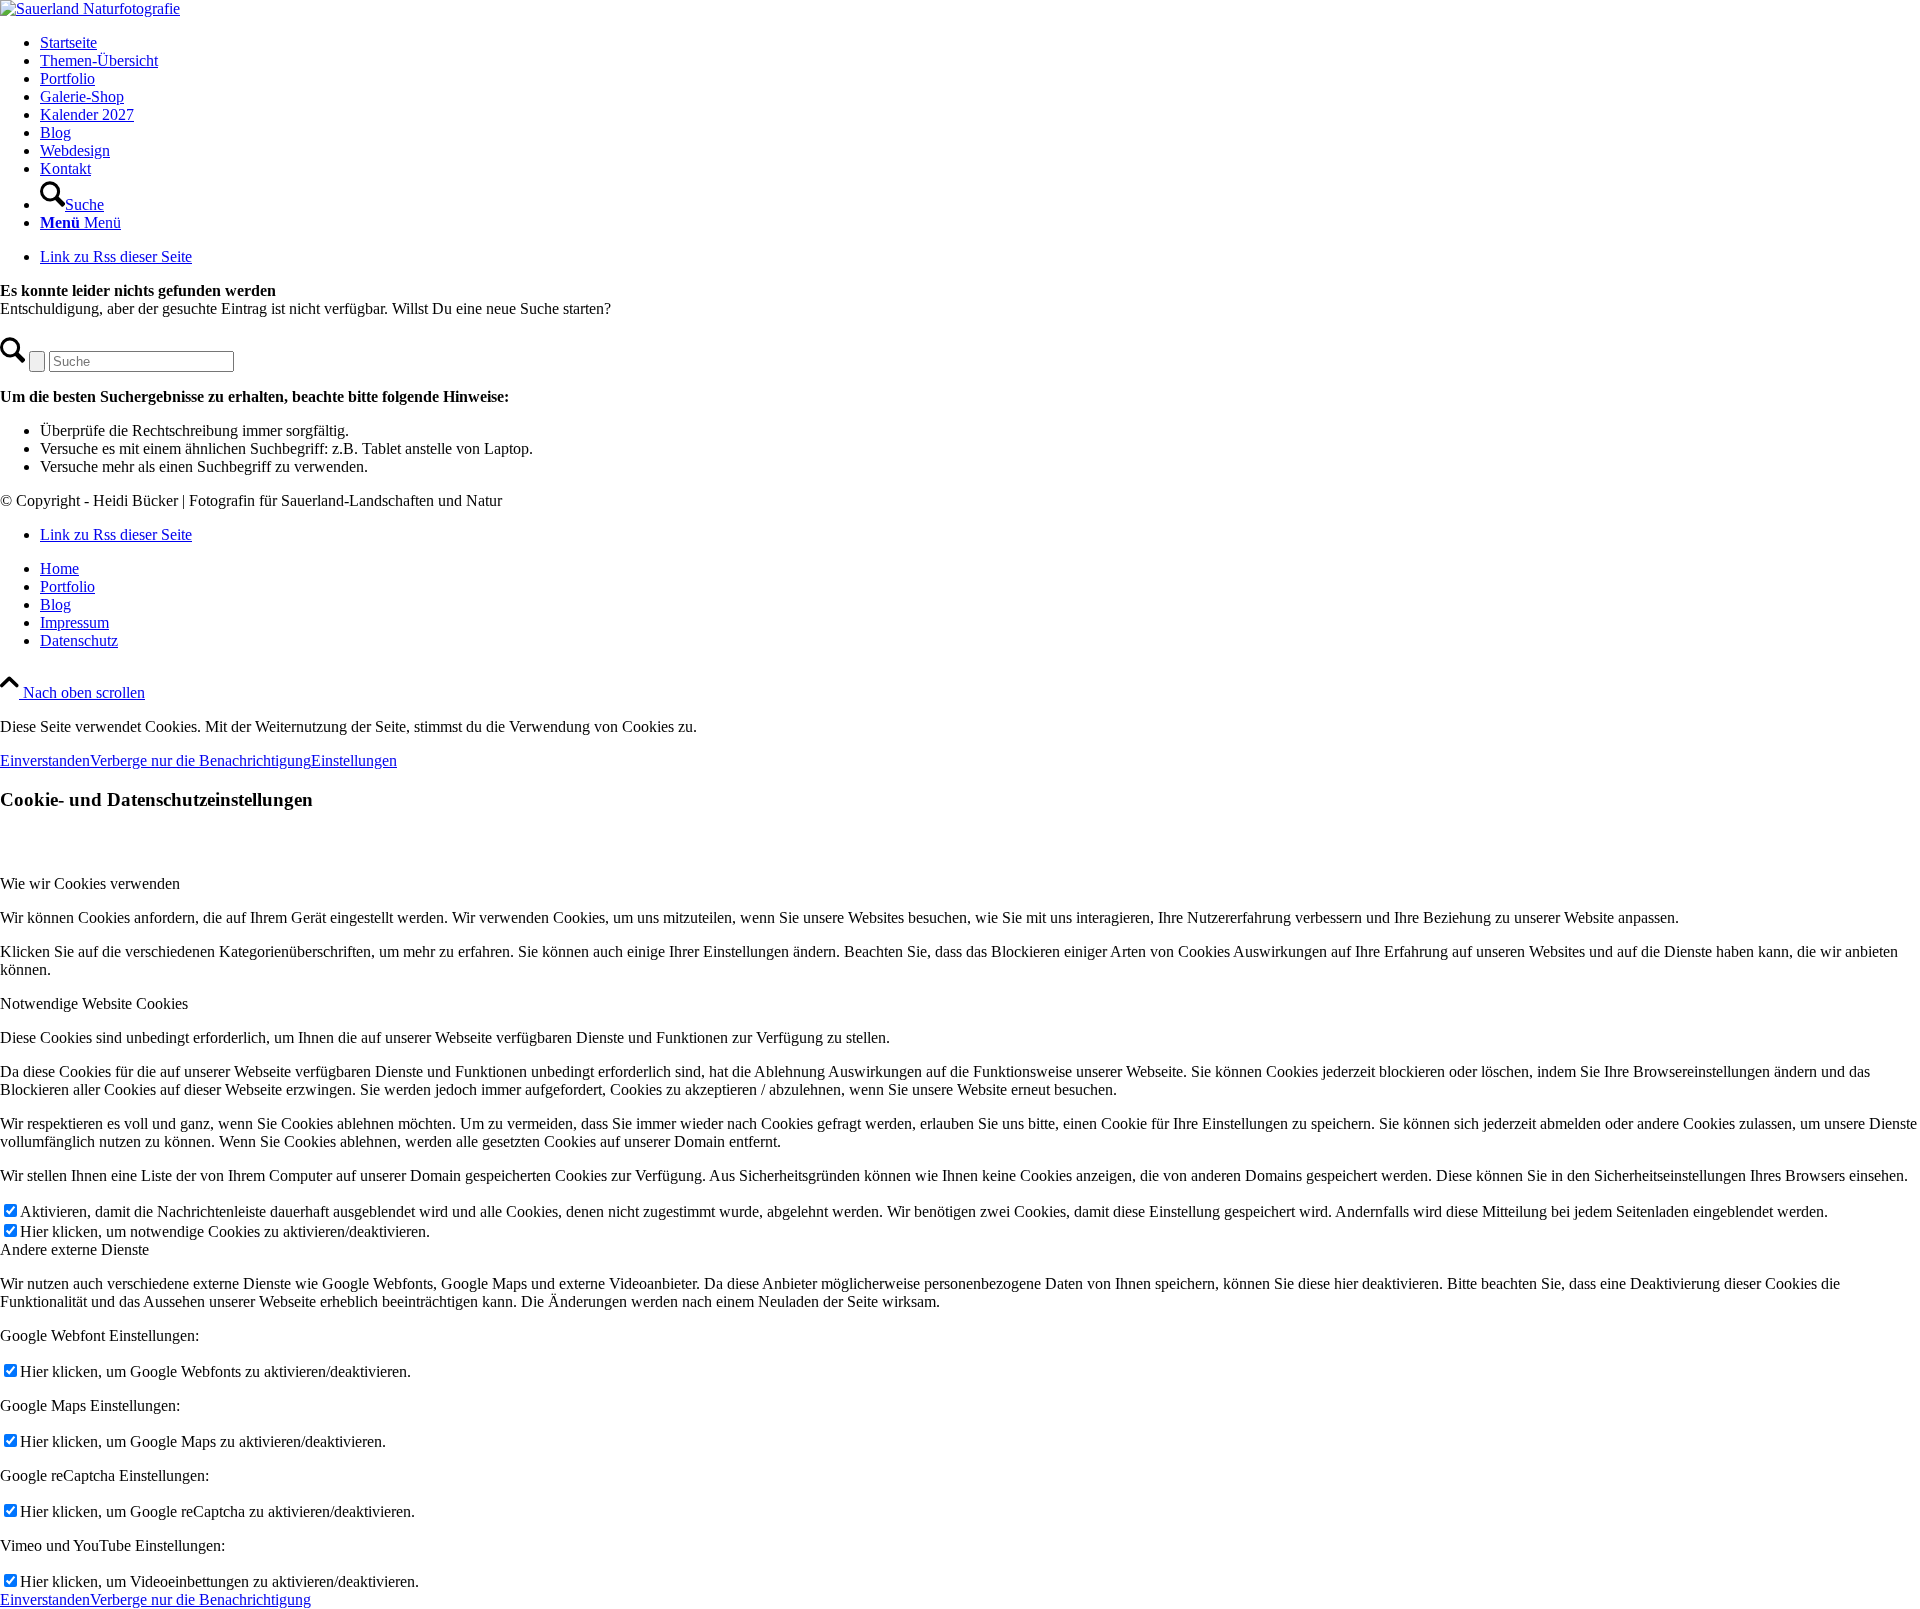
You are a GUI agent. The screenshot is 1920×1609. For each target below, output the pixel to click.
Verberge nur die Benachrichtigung (200, 760)
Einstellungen (354, 760)
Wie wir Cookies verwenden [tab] (90, 883)
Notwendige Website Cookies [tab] (94, 1003)
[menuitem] (980, 43)
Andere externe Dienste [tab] (74, 1249)
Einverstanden (45, 760)
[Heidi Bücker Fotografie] (90, 8)
